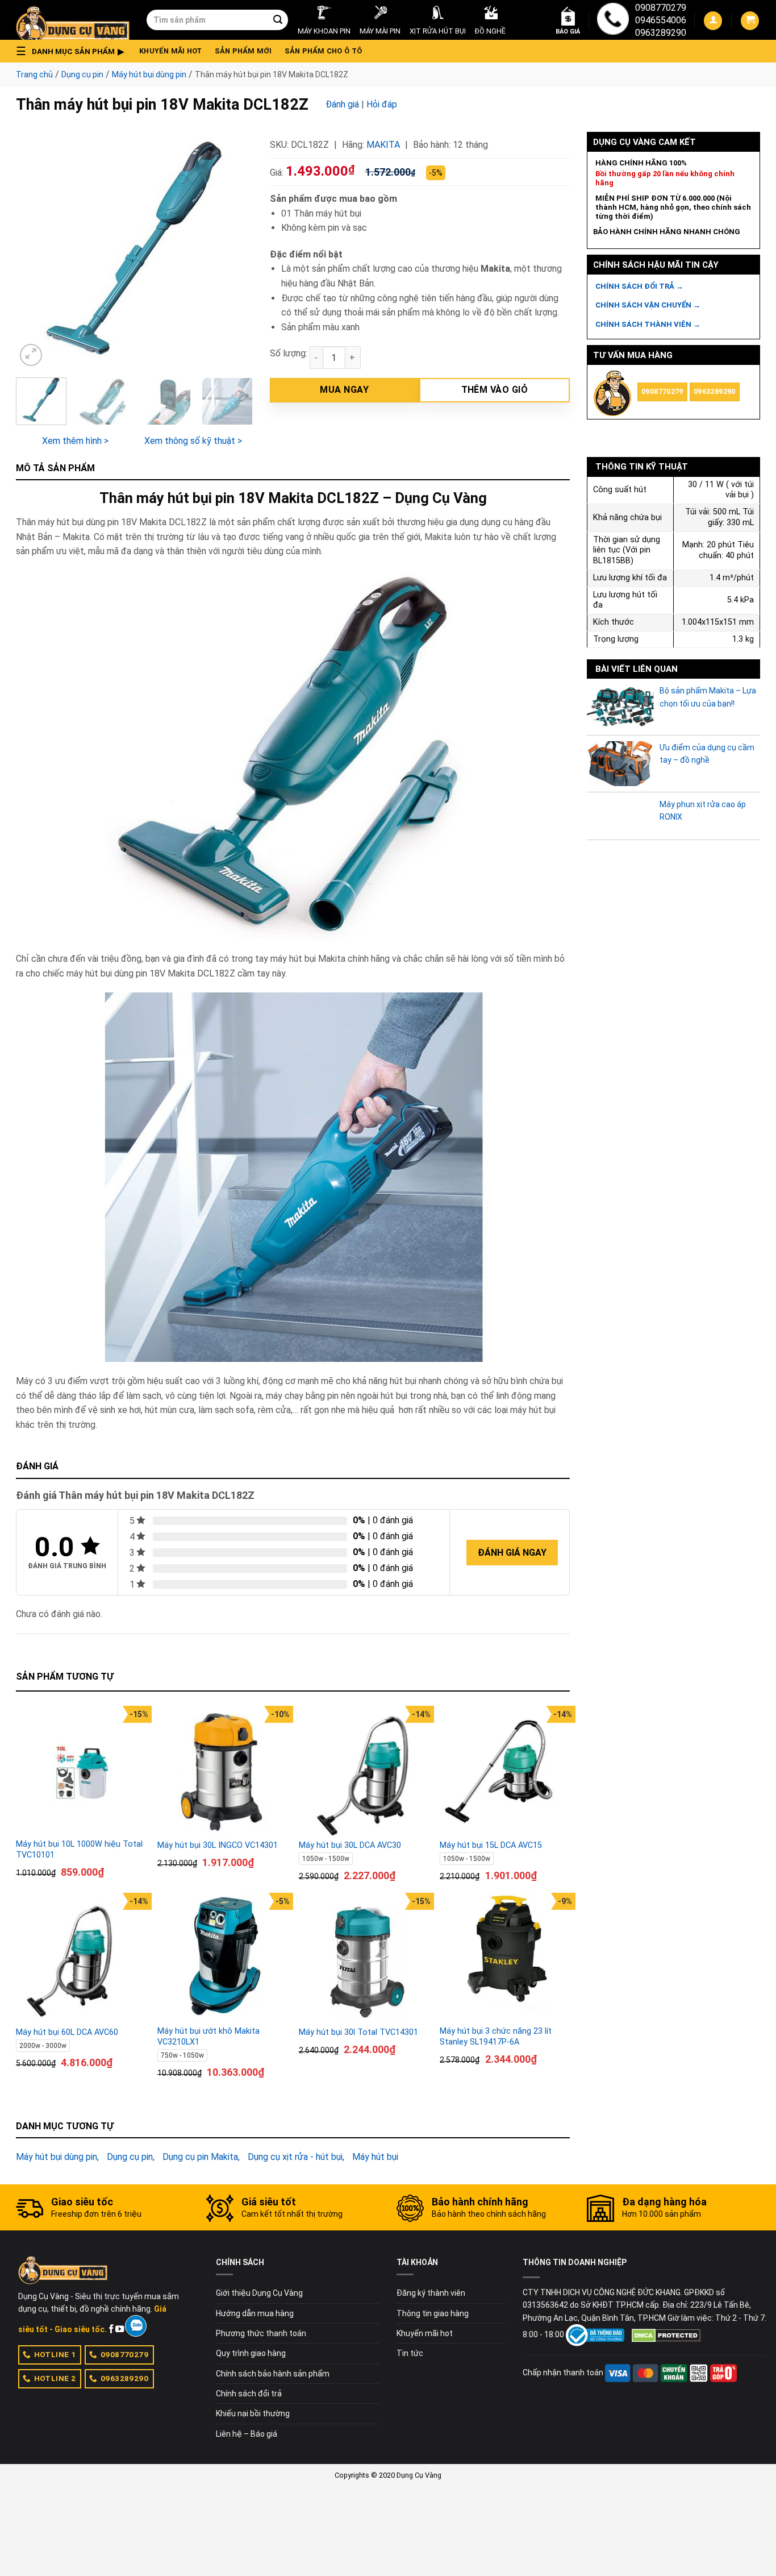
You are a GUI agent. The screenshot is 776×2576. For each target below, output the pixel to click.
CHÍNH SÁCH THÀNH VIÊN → (648, 324)
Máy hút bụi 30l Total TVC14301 (358, 2032)
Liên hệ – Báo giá (247, 2434)
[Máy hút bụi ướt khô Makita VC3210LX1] (222, 1958)
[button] (73, 51)
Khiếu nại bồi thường (253, 2413)
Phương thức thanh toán (261, 2333)
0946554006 (661, 20)
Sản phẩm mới (243, 51)
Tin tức (410, 2353)
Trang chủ (34, 74)
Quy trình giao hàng (251, 2353)
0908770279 (661, 8)
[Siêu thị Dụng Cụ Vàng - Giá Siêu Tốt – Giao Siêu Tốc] (73, 20)
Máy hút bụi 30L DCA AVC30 (350, 1845)
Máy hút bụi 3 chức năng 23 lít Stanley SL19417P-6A (496, 2037)
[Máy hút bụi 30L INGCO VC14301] (222, 1771)
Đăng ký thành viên (431, 2293)
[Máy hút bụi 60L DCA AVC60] (81, 1958)
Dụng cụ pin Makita (200, 2157)
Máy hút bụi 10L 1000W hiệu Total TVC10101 (79, 1850)
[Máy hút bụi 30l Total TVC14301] (364, 1958)
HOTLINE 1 (55, 2354)
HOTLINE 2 (55, 2378)
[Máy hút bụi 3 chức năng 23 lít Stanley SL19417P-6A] (505, 1958)
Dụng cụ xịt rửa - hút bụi (295, 2157)
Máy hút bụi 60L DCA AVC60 (67, 2032)
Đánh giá (342, 104)
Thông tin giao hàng (433, 2313)
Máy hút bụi (375, 2157)
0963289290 (661, 33)
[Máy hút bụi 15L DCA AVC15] (505, 1771)
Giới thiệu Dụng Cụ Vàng (259, 2293)
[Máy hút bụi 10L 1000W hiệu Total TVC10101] (81, 1771)
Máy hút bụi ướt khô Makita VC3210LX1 (208, 2037)
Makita (383, 145)
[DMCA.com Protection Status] (666, 2334)
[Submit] (278, 20)
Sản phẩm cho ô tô (323, 51)
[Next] (233, 250)
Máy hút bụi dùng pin (149, 74)
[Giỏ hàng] (750, 21)
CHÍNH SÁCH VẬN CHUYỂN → (648, 305)
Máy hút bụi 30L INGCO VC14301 (218, 1845)
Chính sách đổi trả (249, 2394)
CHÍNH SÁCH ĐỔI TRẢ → (639, 286)
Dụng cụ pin (82, 74)
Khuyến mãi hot (171, 51)
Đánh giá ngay (512, 1553)
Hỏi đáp (382, 104)
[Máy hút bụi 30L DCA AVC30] (364, 1771)
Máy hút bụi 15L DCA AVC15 (491, 1845)
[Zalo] (135, 2326)
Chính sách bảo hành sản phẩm (273, 2374)
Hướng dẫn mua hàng (255, 2313)
